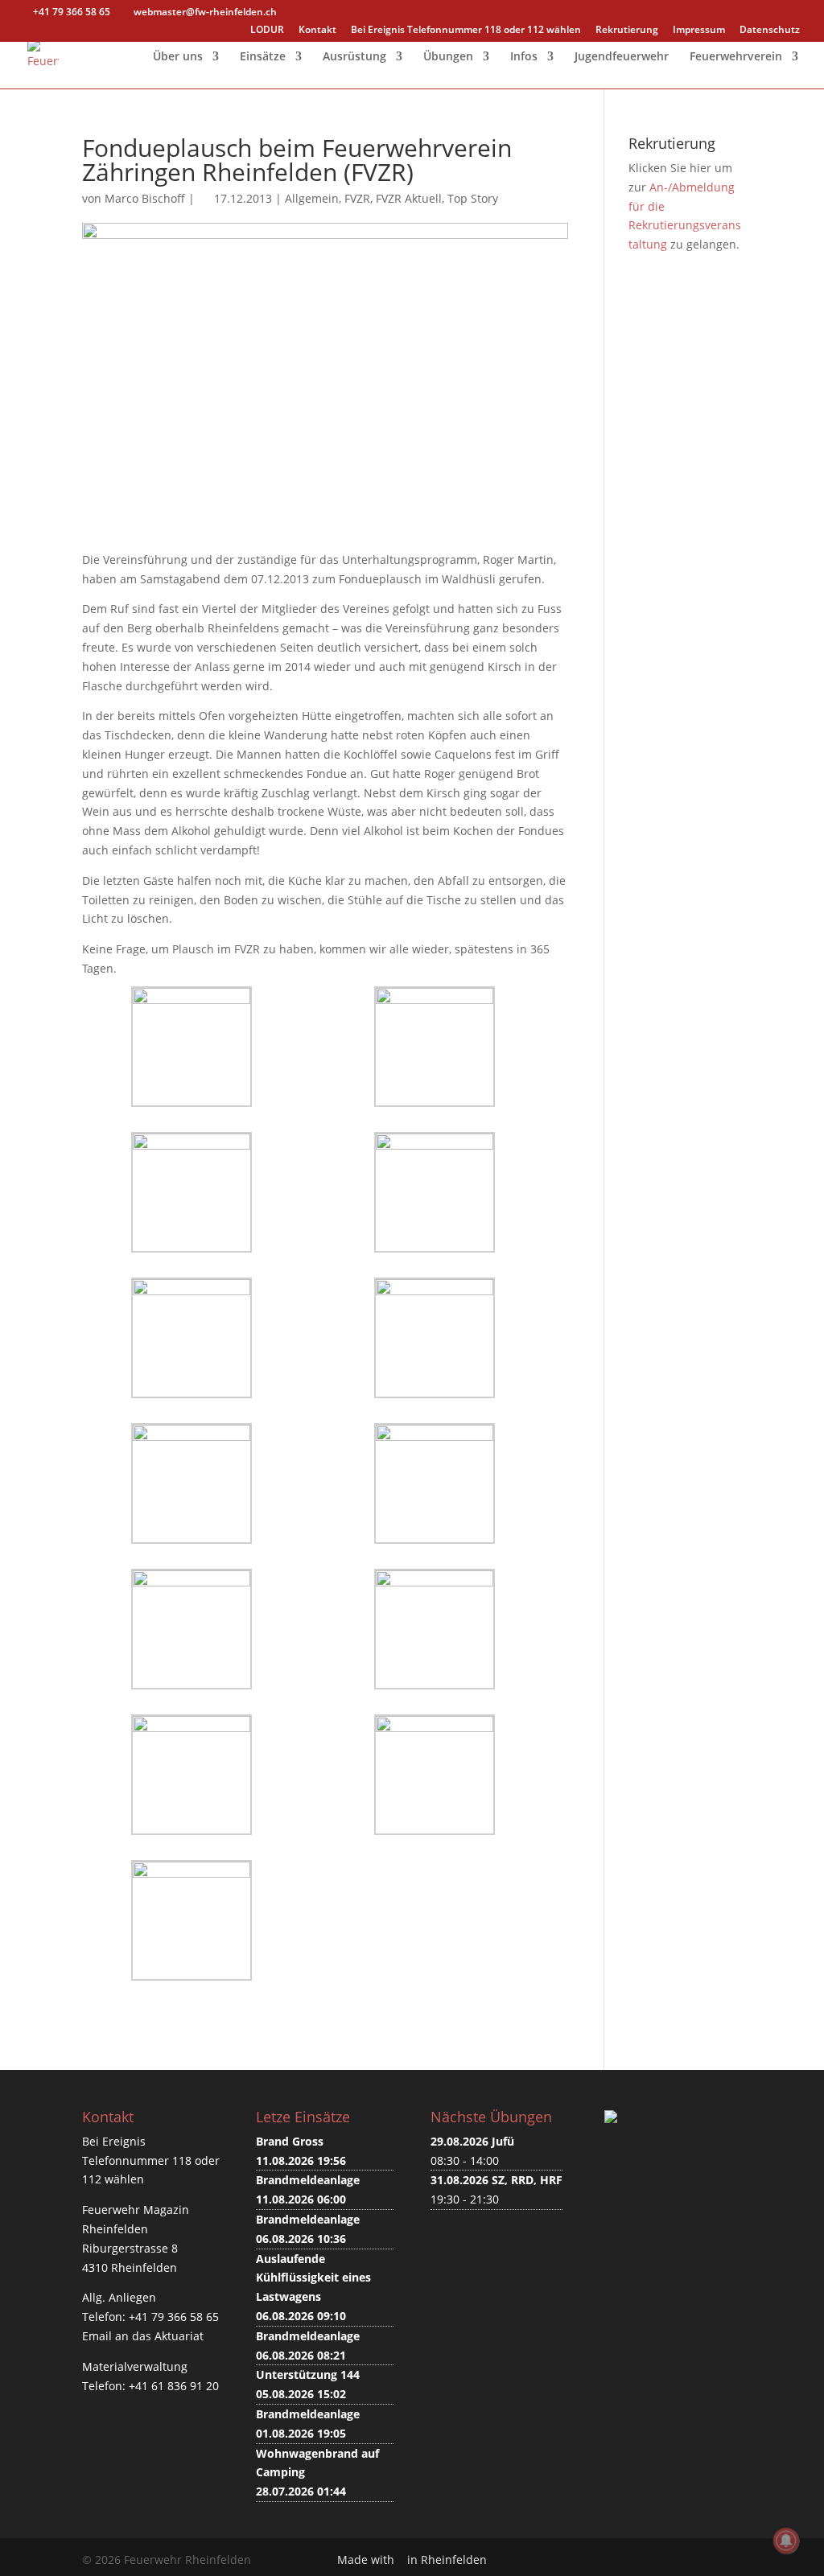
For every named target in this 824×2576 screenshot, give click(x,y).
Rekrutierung (627, 31)
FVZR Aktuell (409, 198)
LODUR (267, 31)
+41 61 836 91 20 (174, 2386)
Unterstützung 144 (308, 2374)
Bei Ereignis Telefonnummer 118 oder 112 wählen (466, 31)
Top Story (473, 198)
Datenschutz (770, 31)
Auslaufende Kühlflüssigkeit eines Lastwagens (313, 2278)
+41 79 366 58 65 (174, 2317)
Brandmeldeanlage (308, 2180)
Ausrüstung (354, 57)
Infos (524, 57)
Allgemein (312, 198)
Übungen (448, 57)
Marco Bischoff (145, 198)
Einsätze (263, 57)
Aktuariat (179, 2336)
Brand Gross (290, 2141)
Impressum (699, 31)
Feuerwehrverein (736, 57)
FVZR (357, 198)
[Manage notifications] (786, 2541)
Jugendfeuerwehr (622, 57)
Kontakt (317, 31)
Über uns (178, 57)
